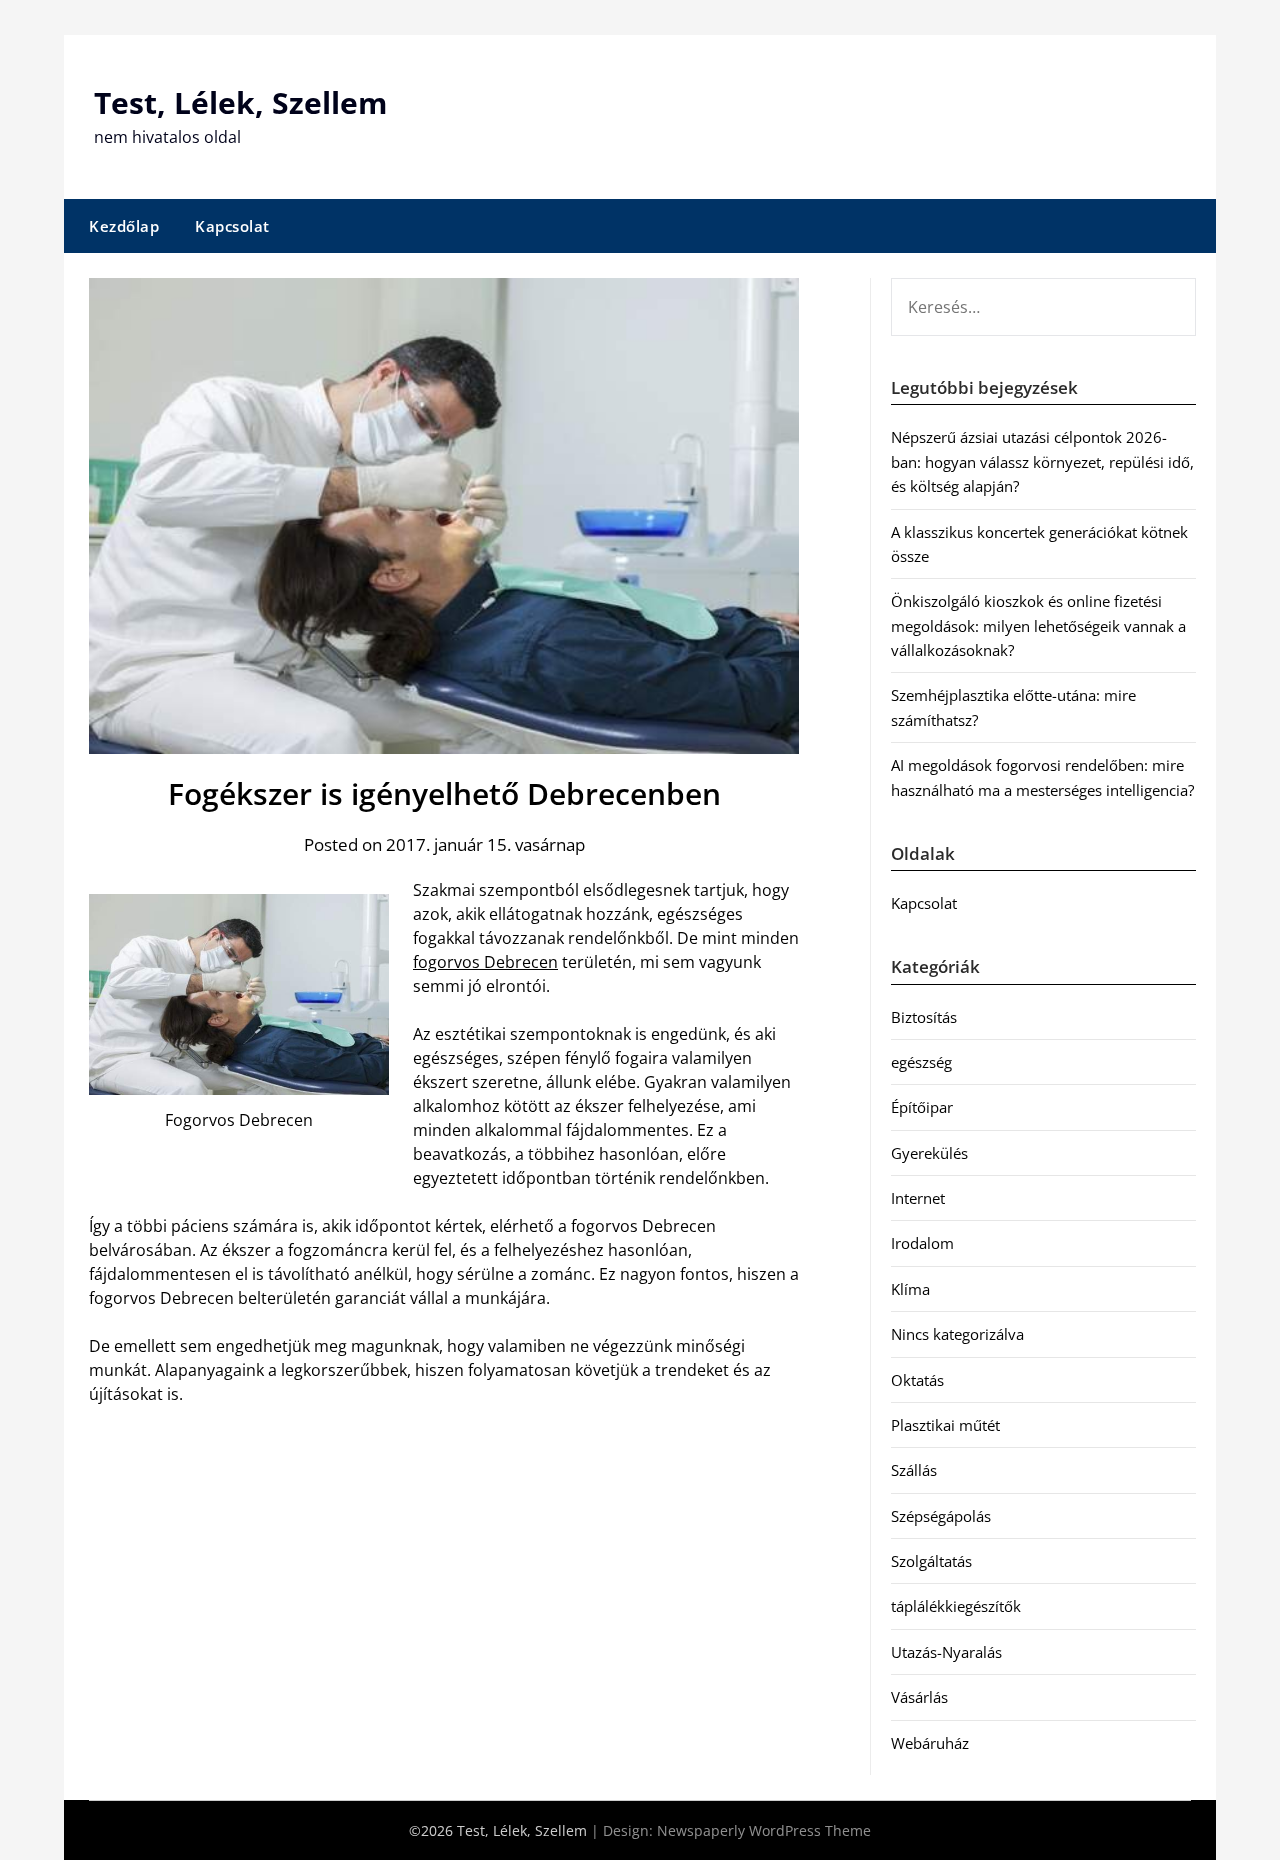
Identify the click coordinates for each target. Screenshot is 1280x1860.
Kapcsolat (232, 226)
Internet (918, 1198)
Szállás (914, 1470)
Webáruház (930, 1743)
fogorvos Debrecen (485, 962)
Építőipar (922, 1107)
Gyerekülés (929, 1153)
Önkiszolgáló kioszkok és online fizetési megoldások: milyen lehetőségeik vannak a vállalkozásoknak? (1038, 625)
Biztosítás (924, 1017)
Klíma (910, 1289)
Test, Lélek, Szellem (240, 102)
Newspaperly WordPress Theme (764, 1830)
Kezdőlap (124, 226)
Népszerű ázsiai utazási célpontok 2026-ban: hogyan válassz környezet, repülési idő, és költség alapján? (1042, 461)
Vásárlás (919, 1697)
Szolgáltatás (931, 1561)
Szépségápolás (941, 1516)
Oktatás (917, 1380)
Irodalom (922, 1243)
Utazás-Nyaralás (946, 1652)
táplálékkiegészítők (956, 1606)
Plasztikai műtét (945, 1425)
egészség (921, 1062)
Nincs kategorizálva (957, 1334)
